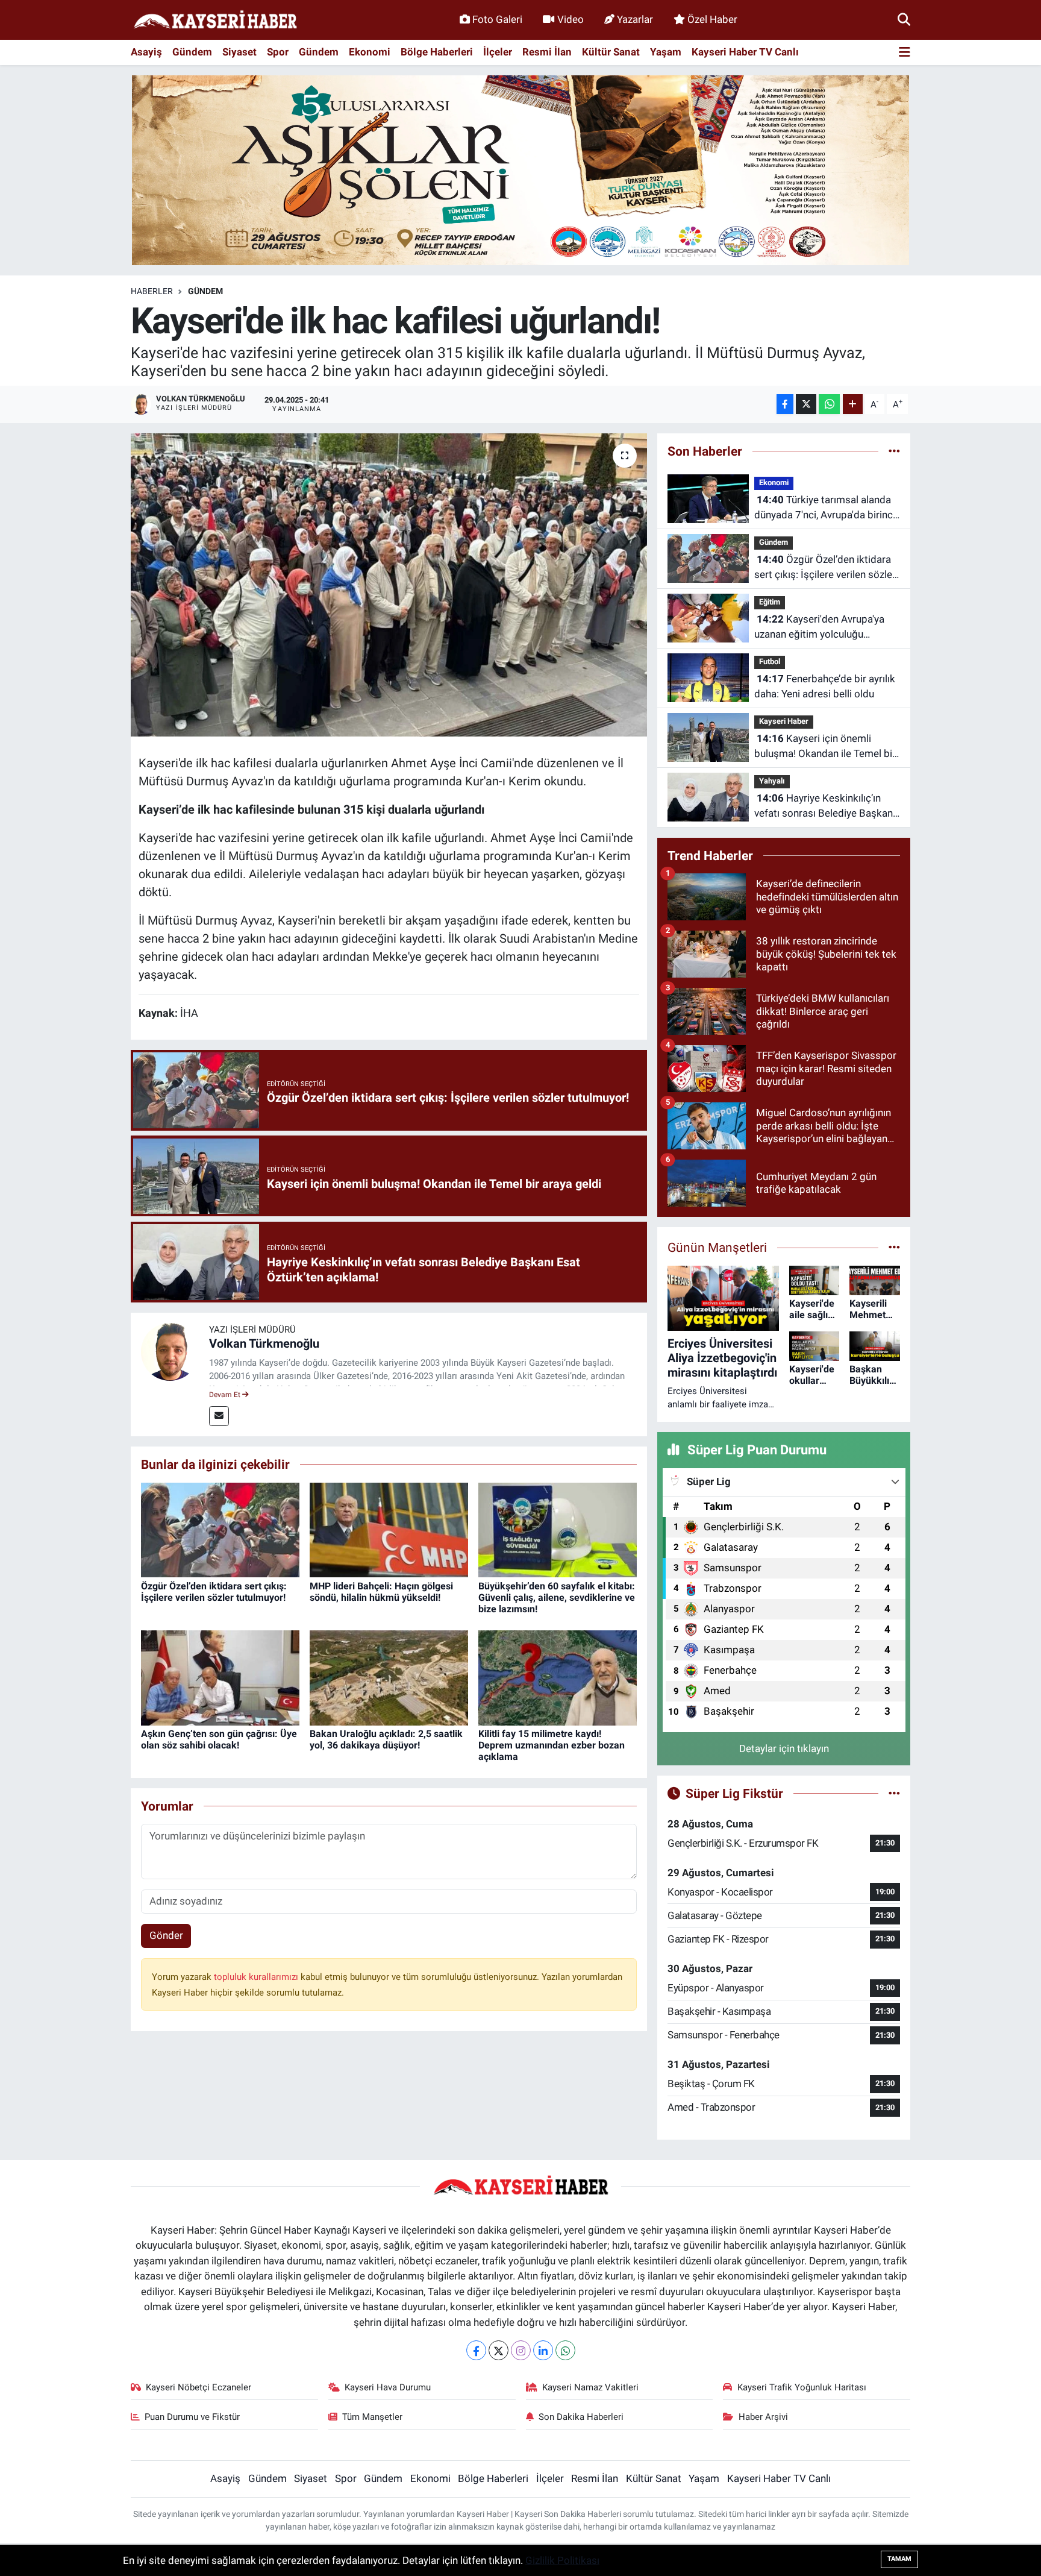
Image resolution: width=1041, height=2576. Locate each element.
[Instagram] (521, 2350)
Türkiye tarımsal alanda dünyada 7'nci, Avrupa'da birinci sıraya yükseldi (825, 508)
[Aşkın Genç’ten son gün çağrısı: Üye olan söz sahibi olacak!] (220, 1677)
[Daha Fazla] (853, 404)
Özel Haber (712, 19)
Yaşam (666, 52)
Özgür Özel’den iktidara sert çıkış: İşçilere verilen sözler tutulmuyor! (214, 1592)
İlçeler (498, 52)
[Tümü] (894, 451)
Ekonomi (370, 52)
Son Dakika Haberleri (581, 2417)
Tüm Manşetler (372, 2417)
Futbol (770, 661)
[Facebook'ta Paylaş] (785, 404)
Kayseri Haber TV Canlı (745, 52)
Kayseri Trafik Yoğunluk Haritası (802, 2387)
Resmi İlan (547, 52)
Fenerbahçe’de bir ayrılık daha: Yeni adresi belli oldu (825, 686)
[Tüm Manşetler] (894, 1247)
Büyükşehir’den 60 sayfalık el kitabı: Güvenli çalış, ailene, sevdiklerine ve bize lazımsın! (557, 1597)
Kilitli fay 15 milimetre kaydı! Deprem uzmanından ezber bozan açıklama (552, 1745)
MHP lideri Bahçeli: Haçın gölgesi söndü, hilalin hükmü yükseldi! (381, 1592)
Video (571, 19)
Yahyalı (772, 781)
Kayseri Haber (784, 721)
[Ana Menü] (905, 53)
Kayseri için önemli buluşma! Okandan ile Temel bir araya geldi (825, 747)
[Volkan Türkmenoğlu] (170, 1351)
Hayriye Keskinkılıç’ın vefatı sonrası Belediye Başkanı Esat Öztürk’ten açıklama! (825, 807)
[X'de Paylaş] (806, 404)
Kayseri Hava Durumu (388, 2387)
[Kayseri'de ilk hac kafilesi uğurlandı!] (389, 585)
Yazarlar (635, 19)
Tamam (899, 2559)
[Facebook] (476, 2350)
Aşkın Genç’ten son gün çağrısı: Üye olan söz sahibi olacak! (219, 1739)
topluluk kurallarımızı (257, 1977)
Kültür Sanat (611, 52)
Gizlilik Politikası (562, 2560)
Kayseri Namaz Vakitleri (590, 2387)
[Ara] (904, 19)
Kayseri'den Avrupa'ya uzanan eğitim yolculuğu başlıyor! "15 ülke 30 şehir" (819, 628)
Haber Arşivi (763, 2417)
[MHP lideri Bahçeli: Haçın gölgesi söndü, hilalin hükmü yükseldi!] (389, 1529)
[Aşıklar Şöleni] (520, 169)
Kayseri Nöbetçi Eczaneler (199, 2387)
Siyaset (239, 52)
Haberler (152, 291)
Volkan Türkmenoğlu (264, 1343)
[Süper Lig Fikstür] (894, 1793)
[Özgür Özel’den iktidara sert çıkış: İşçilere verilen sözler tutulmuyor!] (220, 1529)
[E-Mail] (219, 1416)
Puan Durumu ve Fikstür (192, 2417)
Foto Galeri (497, 19)
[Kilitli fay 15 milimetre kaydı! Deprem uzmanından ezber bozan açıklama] (558, 1677)
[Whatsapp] (565, 2350)
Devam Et (226, 1395)
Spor (278, 52)
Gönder (166, 1935)
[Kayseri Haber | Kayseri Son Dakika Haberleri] (215, 20)
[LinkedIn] (543, 2350)
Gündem (192, 52)
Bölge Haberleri (437, 52)
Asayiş (146, 52)
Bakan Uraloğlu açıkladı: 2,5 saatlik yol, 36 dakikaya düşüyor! (386, 1739)
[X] (499, 2350)
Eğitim (770, 602)
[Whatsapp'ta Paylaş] (829, 404)
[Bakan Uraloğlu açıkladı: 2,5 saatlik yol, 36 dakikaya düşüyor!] (389, 1677)
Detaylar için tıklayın (784, 1748)
